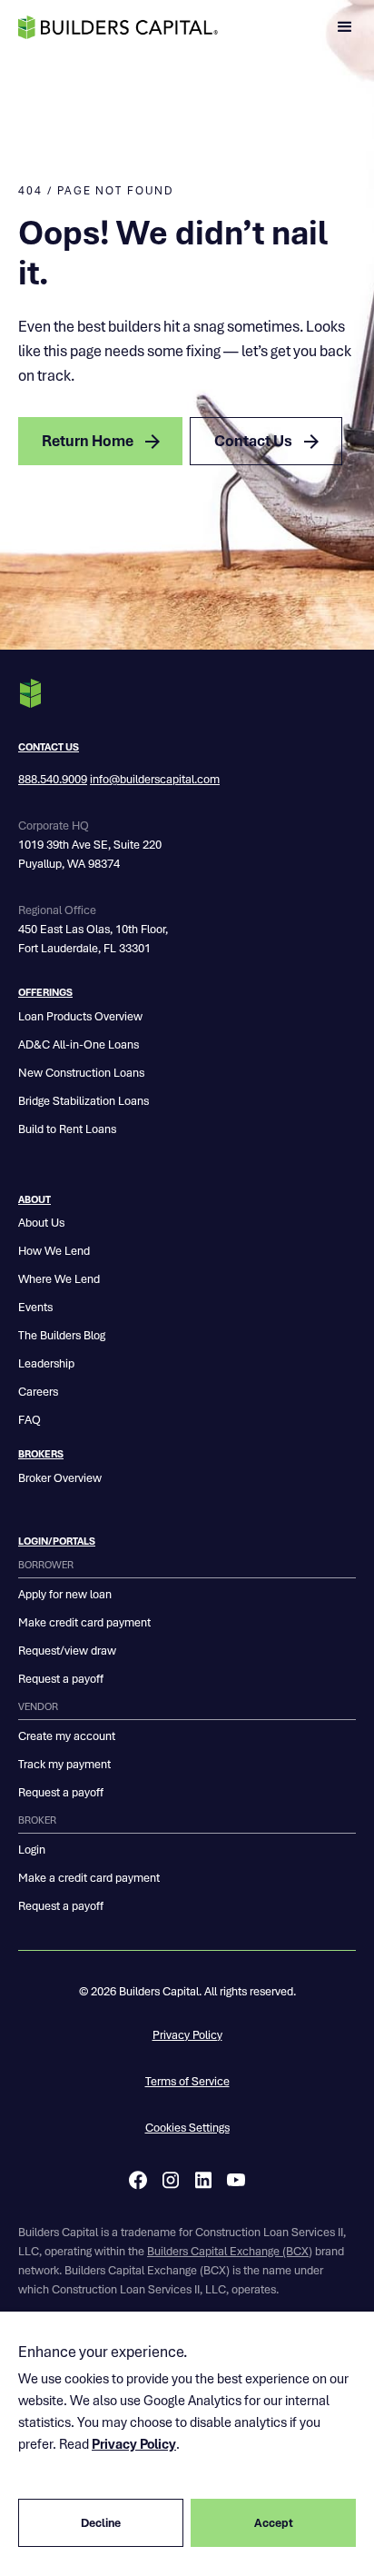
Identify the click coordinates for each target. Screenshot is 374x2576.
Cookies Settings (187, 2128)
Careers (38, 1392)
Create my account (67, 1736)
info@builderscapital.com (155, 779)
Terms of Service (187, 2081)
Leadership (46, 1363)
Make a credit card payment (89, 1878)
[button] (345, 27)
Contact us (49, 747)
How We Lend (54, 1251)
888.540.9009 (53, 779)
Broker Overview (60, 1478)
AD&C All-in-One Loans (79, 1044)
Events (35, 1307)
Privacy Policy (187, 2035)
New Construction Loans (81, 1073)
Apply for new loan (65, 1594)
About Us (41, 1223)
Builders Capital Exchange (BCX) (230, 2251)
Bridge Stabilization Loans (84, 1101)
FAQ (30, 1420)
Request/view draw (67, 1651)
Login (32, 1850)
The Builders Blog (62, 1335)
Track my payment (64, 1764)
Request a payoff (61, 1679)
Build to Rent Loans (67, 1129)
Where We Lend (59, 1279)
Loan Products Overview (80, 1016)
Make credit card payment (84, 1622)
